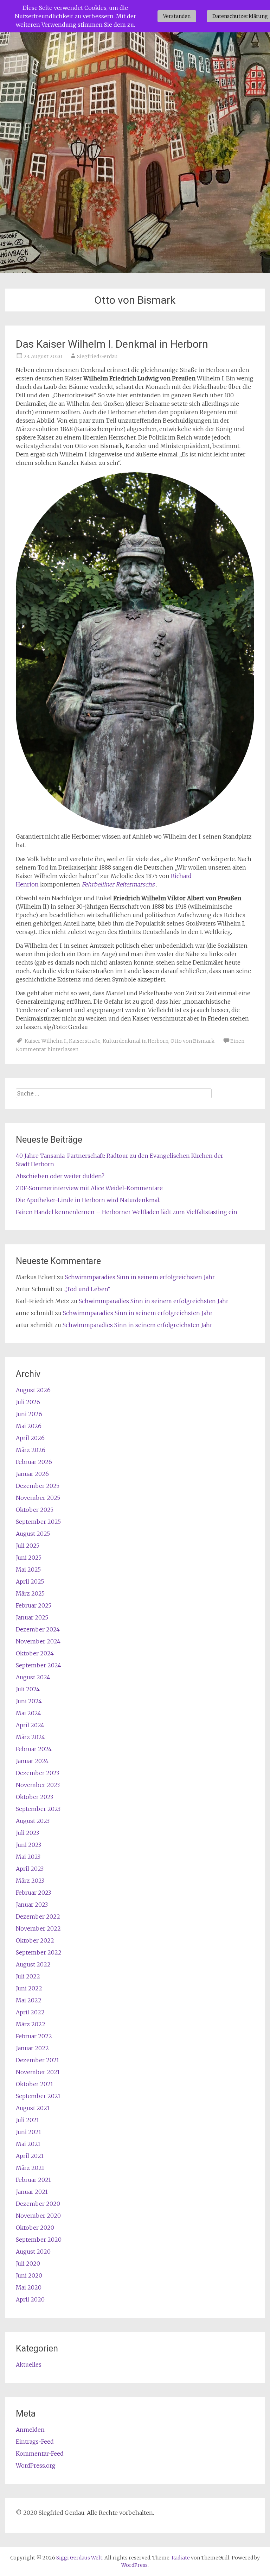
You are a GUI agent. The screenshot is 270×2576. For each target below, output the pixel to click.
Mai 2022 (29, 2000)
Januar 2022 (32, 2048)
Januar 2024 (32, 1761)
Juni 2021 (28, 2132)
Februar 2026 (34, 1462)
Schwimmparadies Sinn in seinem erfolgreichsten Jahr (140, 1277)
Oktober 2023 (34, 1797)
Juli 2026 (28, 1402)
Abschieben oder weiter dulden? (60, 1176)
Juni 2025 (29, 1558)
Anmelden (30, 2430)
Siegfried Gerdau (97, 356)
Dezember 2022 (38, 1917)
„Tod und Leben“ (87, 1289)
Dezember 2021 (37, 2060)
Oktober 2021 (34, 2084)
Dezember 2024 (38, 1629)
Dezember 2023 (37, 1773)
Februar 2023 (33, 1893)
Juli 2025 (28, 1546)
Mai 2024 (28, 1713)
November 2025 (38, 1498)
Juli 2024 (28, 1689)
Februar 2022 (34, 2036)
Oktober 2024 (35, 1653)
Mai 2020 (29, 2287)
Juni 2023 (28, 1845)
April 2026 (30, 1438)
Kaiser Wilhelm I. (46, 1041)
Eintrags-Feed (35, 2442)
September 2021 (38, 2096)
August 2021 (33, 2108)
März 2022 (31, 2024)
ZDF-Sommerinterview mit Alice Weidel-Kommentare (89, 1188)
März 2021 (30, 2168)
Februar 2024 (34, 1749)
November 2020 (38, 2216)
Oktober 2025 (35, 1510)
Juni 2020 (29, 2275)
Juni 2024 (29, 1701)
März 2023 (30, 1881)
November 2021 (38, 2072)
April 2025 (30, 1581)
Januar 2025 (32, 1617)
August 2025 (33, 1534)
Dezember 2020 (38, 2204)
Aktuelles (29, 2365)
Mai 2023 (28, 1857)
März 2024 (30, 1737)
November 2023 (38, 1785)
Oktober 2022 (35, 1940)
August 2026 (33, 1390)
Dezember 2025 (38, 1486)
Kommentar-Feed (40, 2454)
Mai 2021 (28, 2144)
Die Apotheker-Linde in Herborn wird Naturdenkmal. (88, 1200)
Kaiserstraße (85, 1041)
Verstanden (177, 16)
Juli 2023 (27, 1833)
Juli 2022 (28, 1976)
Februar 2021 (33, 2180)
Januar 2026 (32, 1474)
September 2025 (38, 1522)
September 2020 (39, 2240)
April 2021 (30, 2156)
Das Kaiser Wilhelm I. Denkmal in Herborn (112, 344)
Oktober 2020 (35, 2228)
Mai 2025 (28, 1570)
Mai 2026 (29, 1426)
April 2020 (30, 2299)
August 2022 (33, 1964)
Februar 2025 (34, 1605)
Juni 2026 (29, 1414)
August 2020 (33, 2252)
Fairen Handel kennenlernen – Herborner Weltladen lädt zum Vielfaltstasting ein (127, 1212)
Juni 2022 (29, 1988)
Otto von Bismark (192, 1041)
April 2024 (30, 1725)
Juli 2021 (27, 2120)
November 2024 (38, 1641)
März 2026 (31, 1450)
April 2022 (30, 2012)
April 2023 (30, 1869)
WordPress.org (36, 2465)
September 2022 (39, 1952)
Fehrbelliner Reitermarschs (118, 884)
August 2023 (33, 1821)
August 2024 (33, 1677)
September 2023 (38, 1809)
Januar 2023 (32, 1905)
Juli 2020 (28, 2264)
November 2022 (38, 1928)
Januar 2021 (32, 2192)
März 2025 (30, 1593)
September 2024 (38, 1665)
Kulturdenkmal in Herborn (136, 1041)
